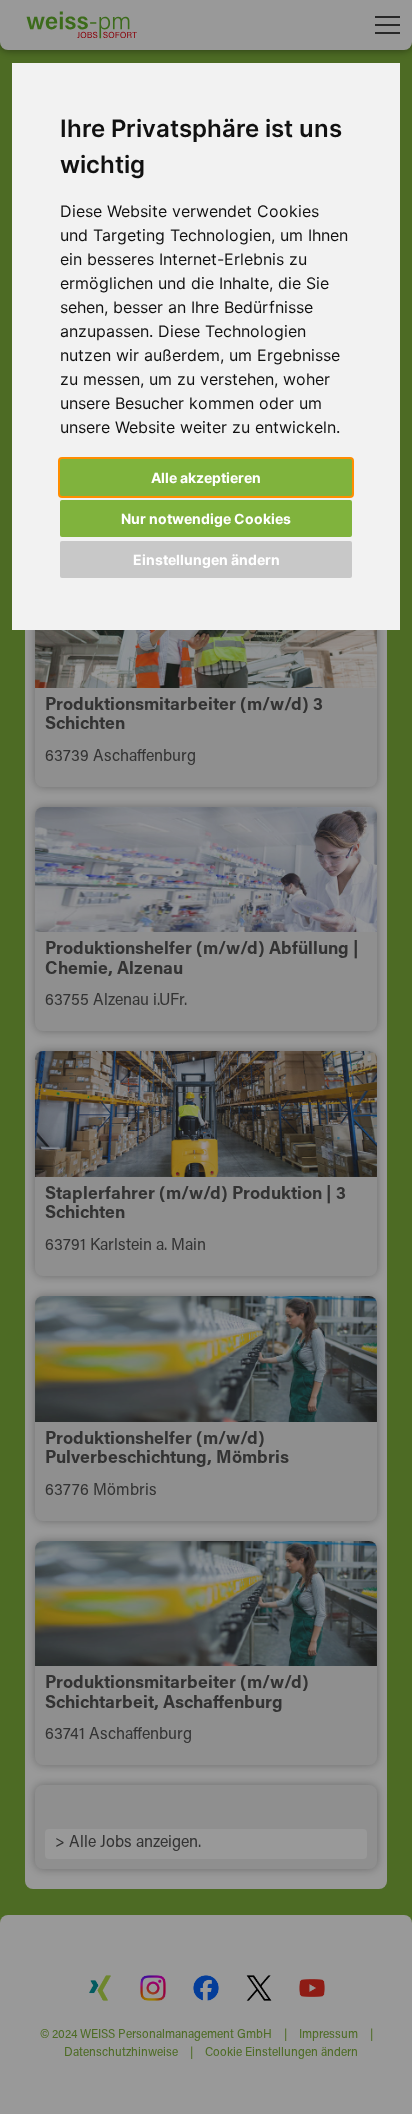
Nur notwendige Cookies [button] (206, 518)
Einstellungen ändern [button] (206, 559)
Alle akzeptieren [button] (206, 477)
